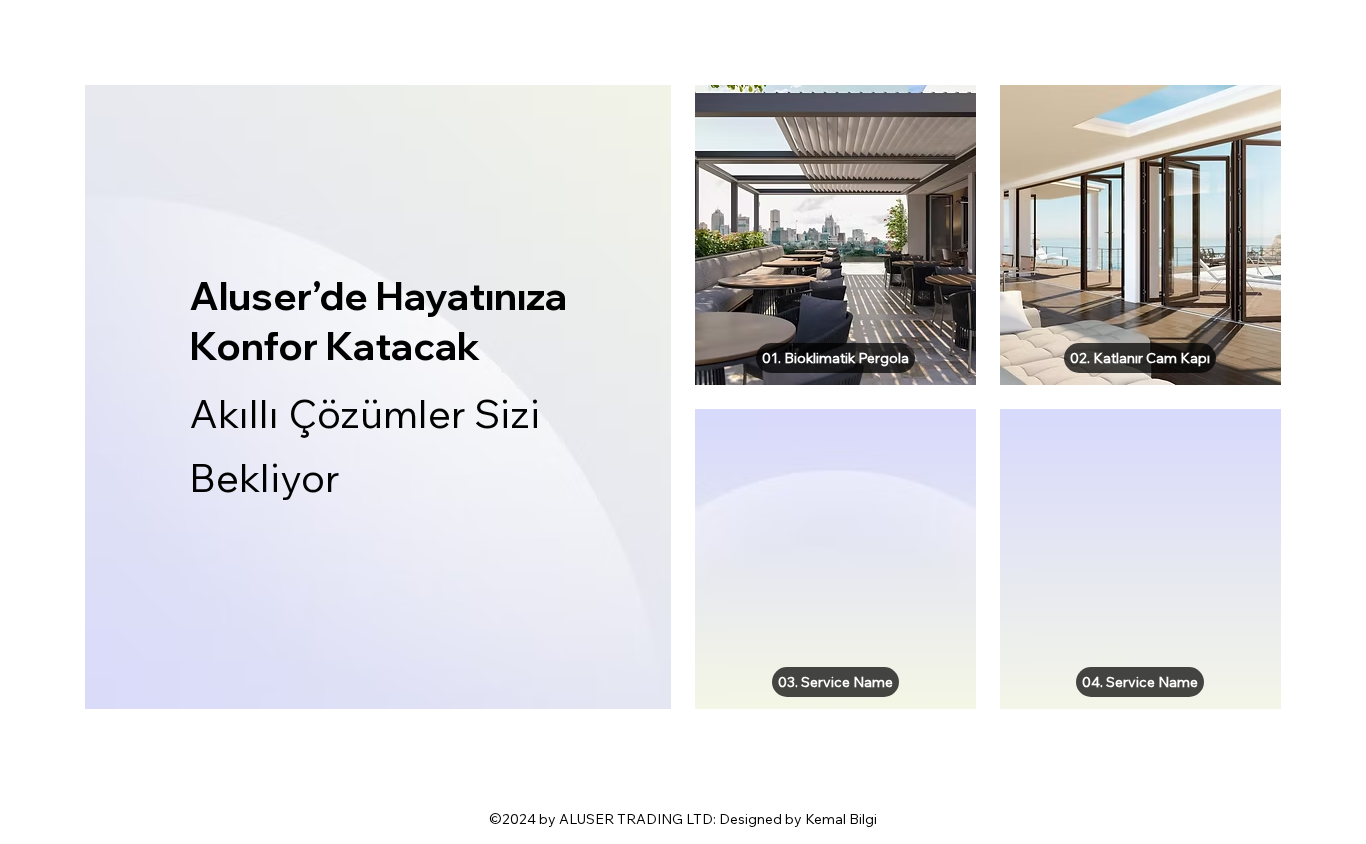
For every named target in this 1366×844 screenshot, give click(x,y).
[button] (835, 358)
